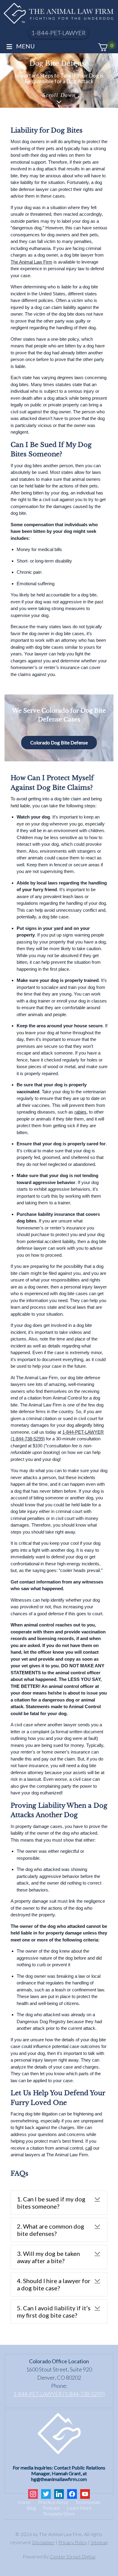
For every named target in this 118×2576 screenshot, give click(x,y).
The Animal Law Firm (31, 262)
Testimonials (88, 2502)
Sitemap (99, 2542)
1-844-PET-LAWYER (59, 33)
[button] (59, 2203)
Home (24, 2502)
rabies (80, 1112)
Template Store (59, 2514)
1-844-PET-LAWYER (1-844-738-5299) (59, 2394)
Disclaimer (43, 2542)
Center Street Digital (73, 2557)
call (89, 2148)
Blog (31, 2508)
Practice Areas (53, 2502)
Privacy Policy (73, 2542)
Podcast (51, 2508)
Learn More (79, 2508)
